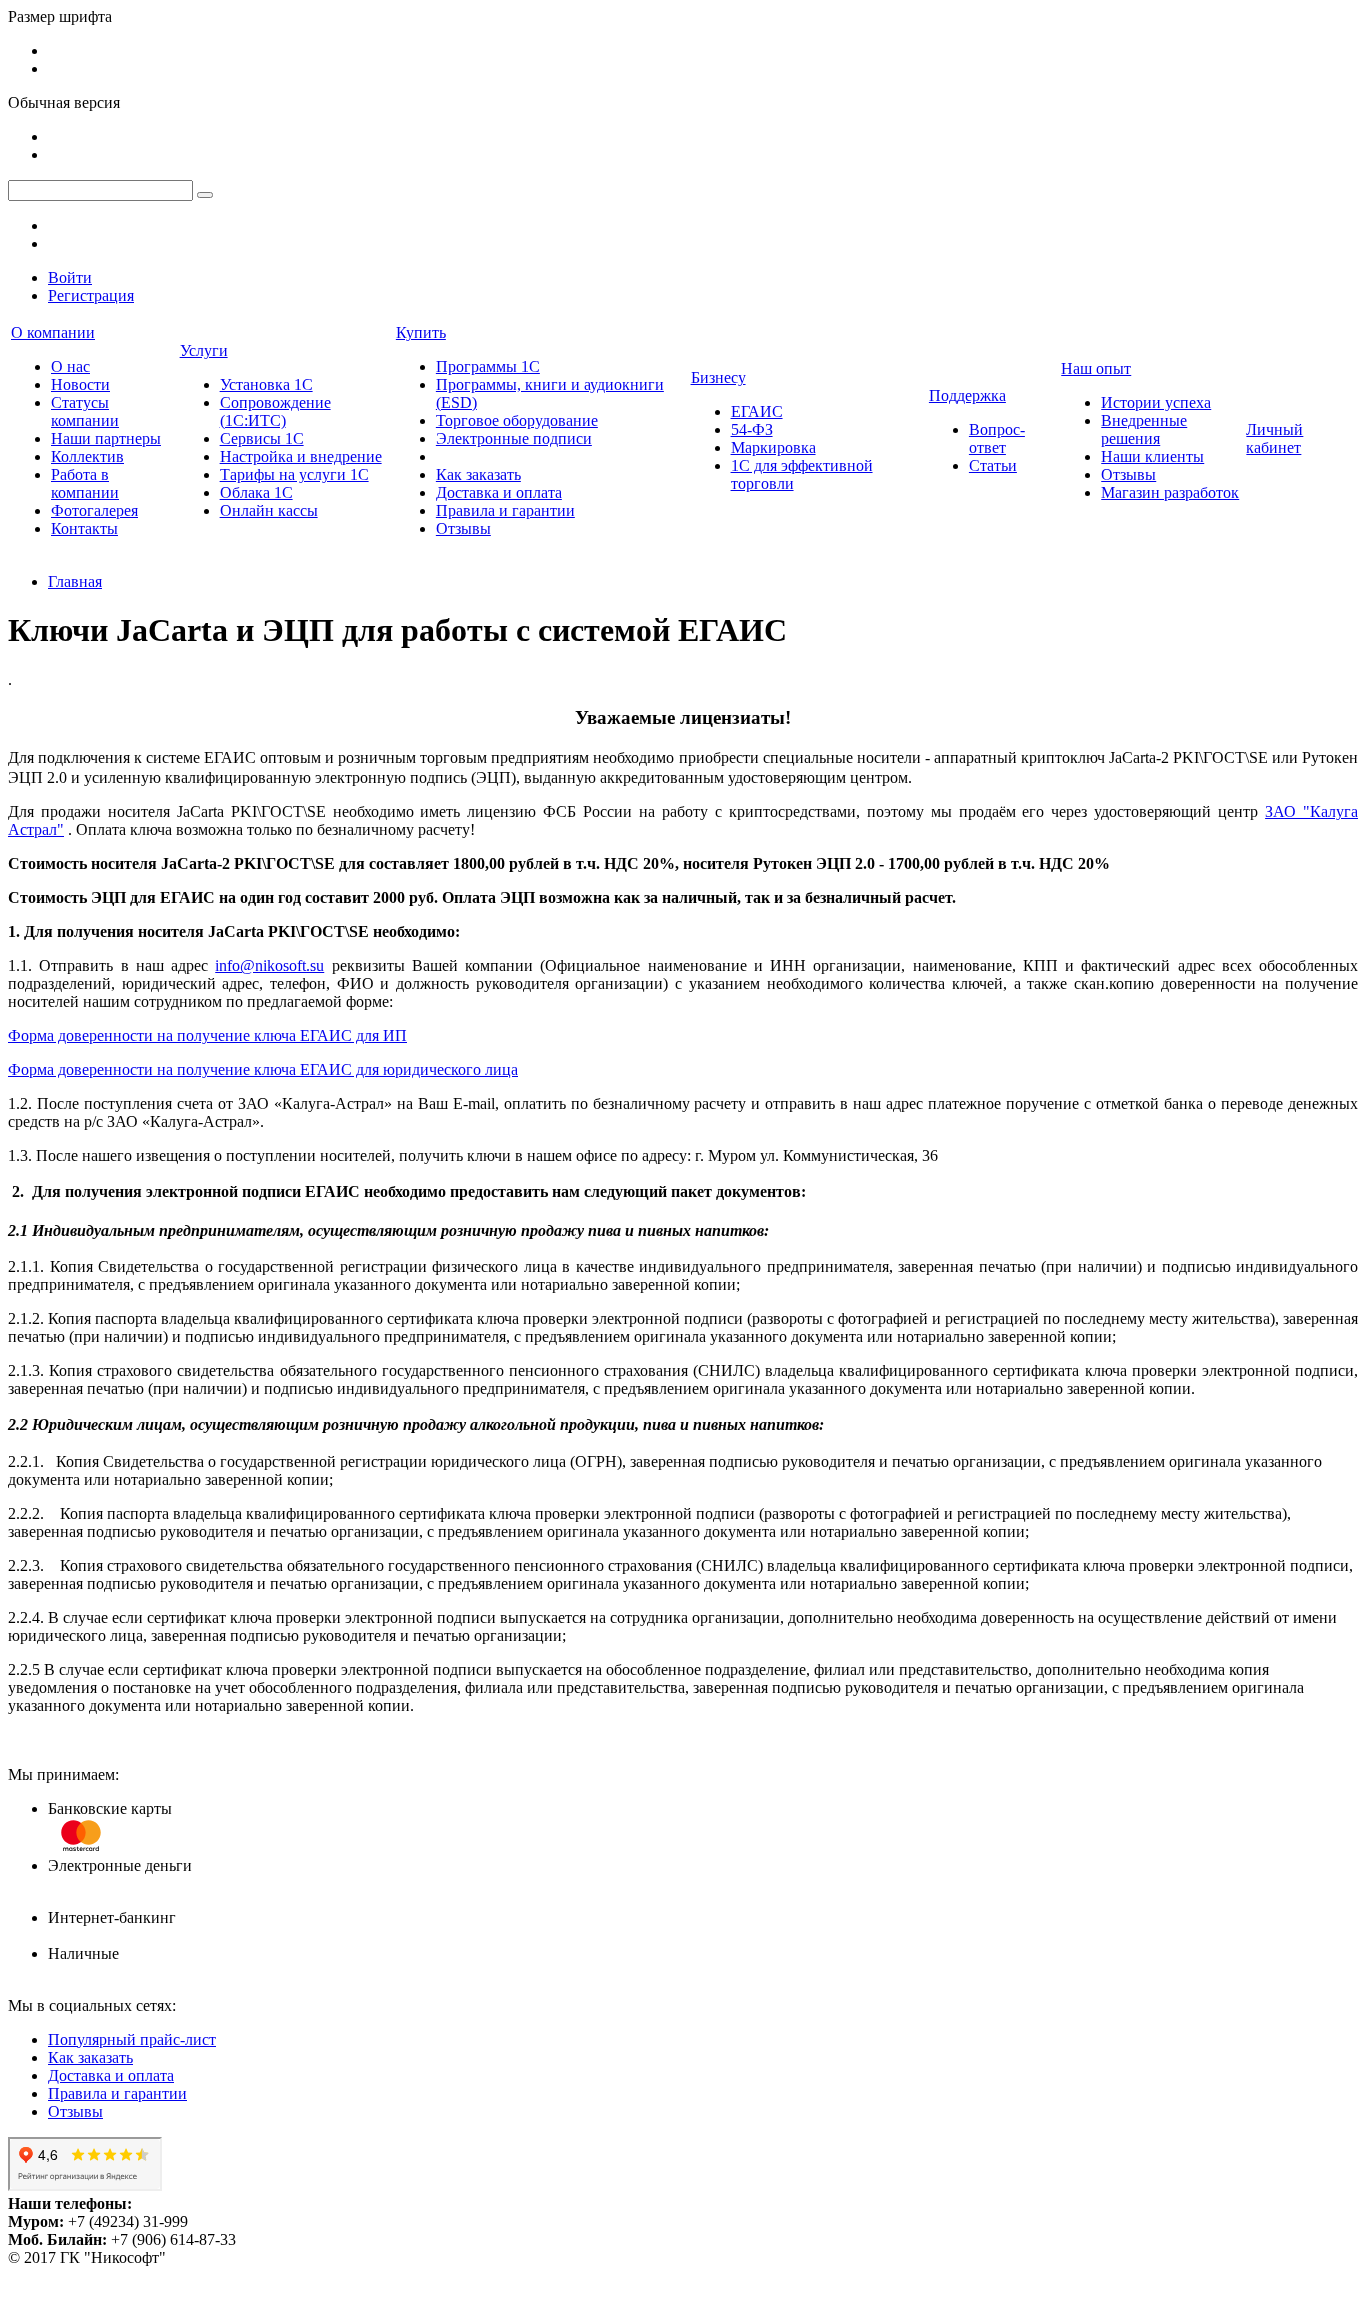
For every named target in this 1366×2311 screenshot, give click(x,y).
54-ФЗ (752, 429)
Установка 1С (266, 384)
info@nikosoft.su (269, 965)
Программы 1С (488, 366)
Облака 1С (256, 492)
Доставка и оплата (499, 492)
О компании (53, 332)
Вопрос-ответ (997, 438)
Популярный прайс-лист (132, 2039)
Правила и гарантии (505, 510)
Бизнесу (718, 377)
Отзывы (463, 528)
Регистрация (91, 295)
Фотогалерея (94, 510)
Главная (75, 581)
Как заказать (478, 474)
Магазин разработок (1170, 492)
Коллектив (87, 456)
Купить (421, 332)
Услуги (204, 350)
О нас (70, 366)
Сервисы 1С (262, 438)
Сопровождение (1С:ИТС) (275, 411)
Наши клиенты (1152, 456)
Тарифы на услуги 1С (294, 474)
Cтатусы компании (85, 411)
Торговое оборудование (517, 420)
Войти (70, 277)
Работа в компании (85, 483)
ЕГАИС (757, 411)
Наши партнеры (106, 438)
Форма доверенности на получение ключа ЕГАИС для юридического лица (263, 1069)
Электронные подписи (514, 438)
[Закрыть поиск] (205, 195)
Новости (80, 384)
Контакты (84, 528)
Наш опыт (1096, 368)
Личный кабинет (1274, 438)
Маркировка (773, 447)
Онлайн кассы (269, 510)
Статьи (993, 465)
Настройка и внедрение (301, 456)
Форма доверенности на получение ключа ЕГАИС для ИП (207, 1035)
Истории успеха (1156, 402)
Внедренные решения (1144, 429)
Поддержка (967, 395)
